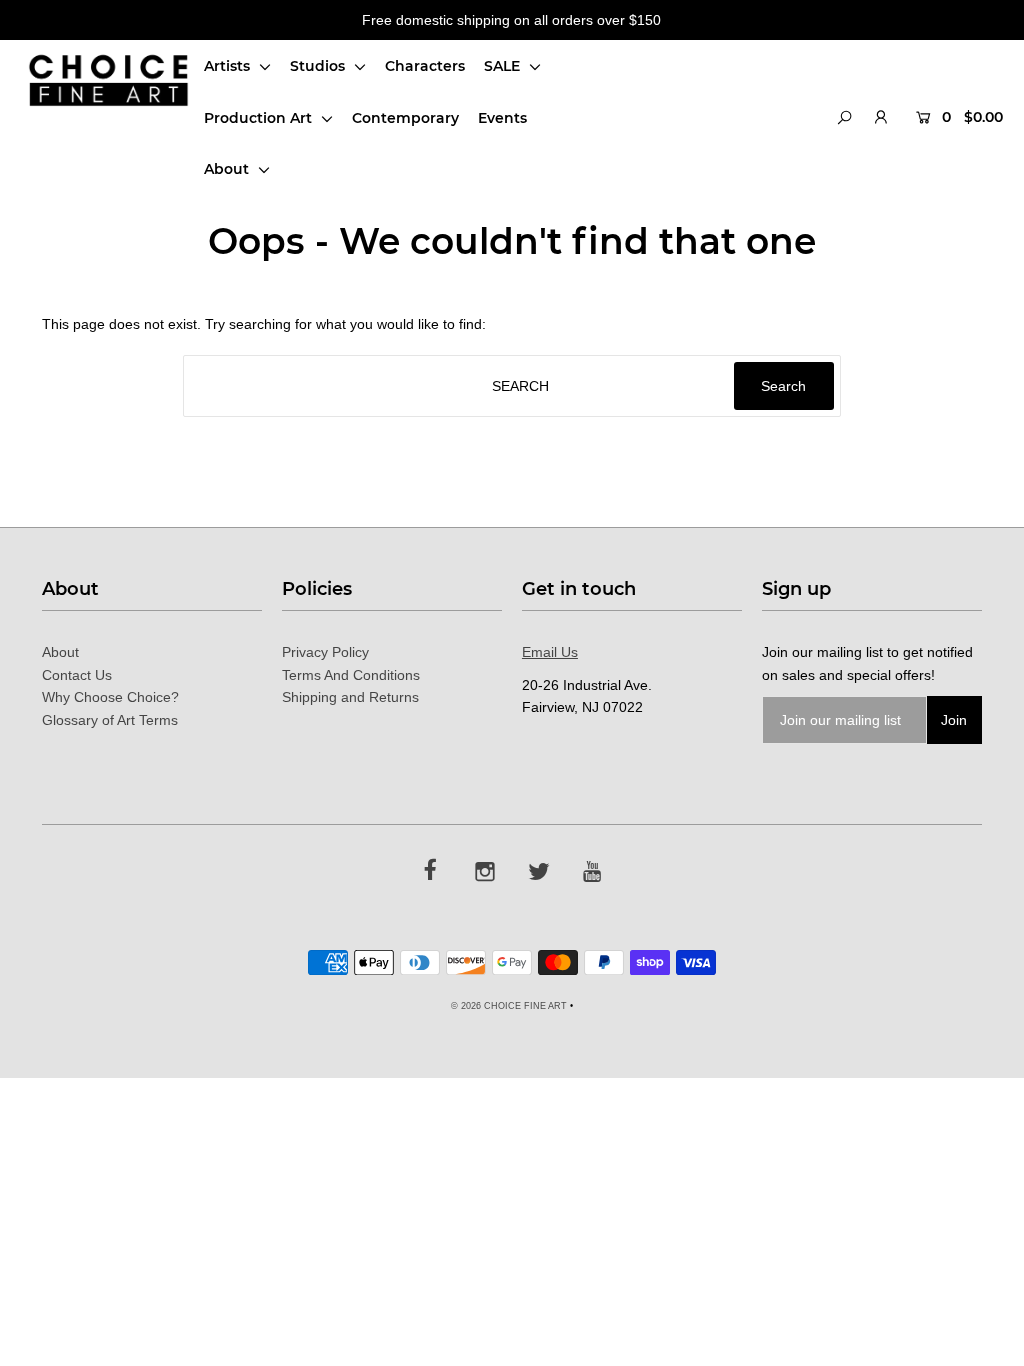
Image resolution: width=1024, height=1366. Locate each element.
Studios (319, 66)
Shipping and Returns (350, 697)
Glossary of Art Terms (110, 720)
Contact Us (77, 675)
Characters (425, 66)
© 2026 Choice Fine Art (509, 1006)
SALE (504, 66)
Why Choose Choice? (110, 697)
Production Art (260, 118)
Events (502, 118)
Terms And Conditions (351, 675)
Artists (229, 66)
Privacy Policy (325, 652)
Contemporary (405, 118)
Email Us (550, 652)
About (228, 169)
